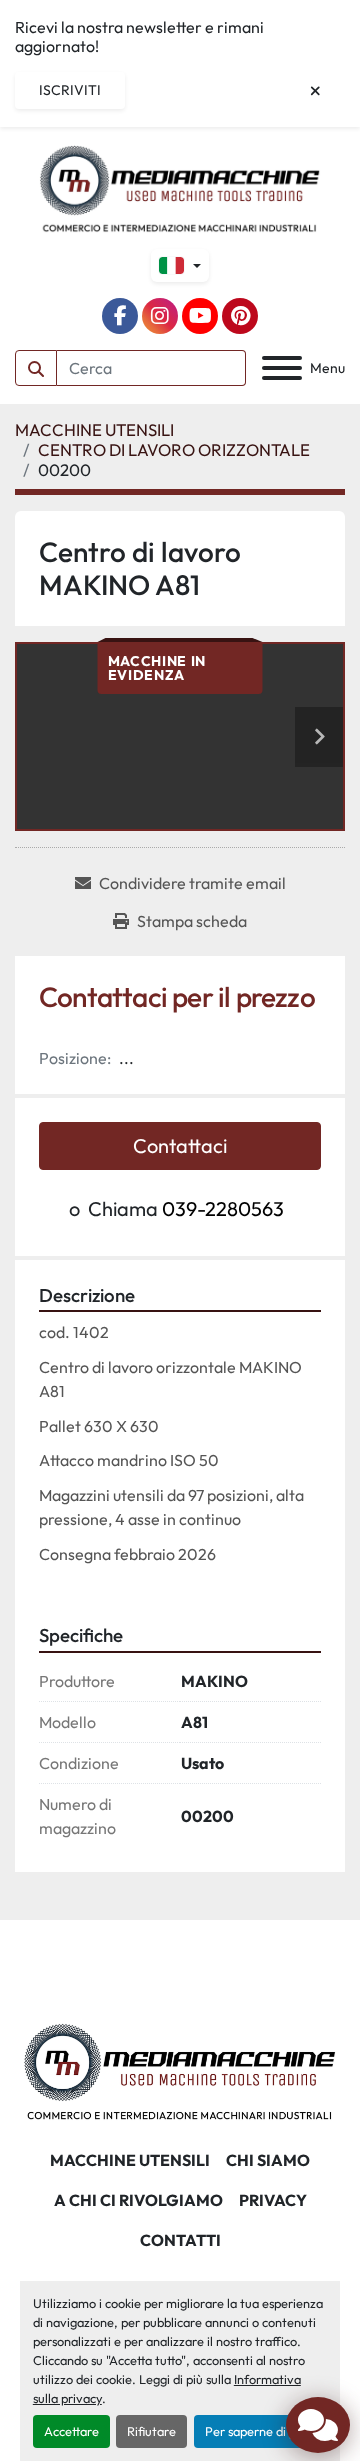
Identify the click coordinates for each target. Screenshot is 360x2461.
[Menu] (282, 368)
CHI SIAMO (268, 2160)
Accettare (71, 2431)
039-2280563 (223, 1208)
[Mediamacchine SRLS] (180, 2070)
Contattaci (180, 1145)
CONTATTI (180, 2240)
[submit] (36, 368)
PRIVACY (273, 2200)
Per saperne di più (255, 2431)
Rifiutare (151, 2431)
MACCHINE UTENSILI (130, 2160)
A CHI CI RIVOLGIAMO (138, 2200)
